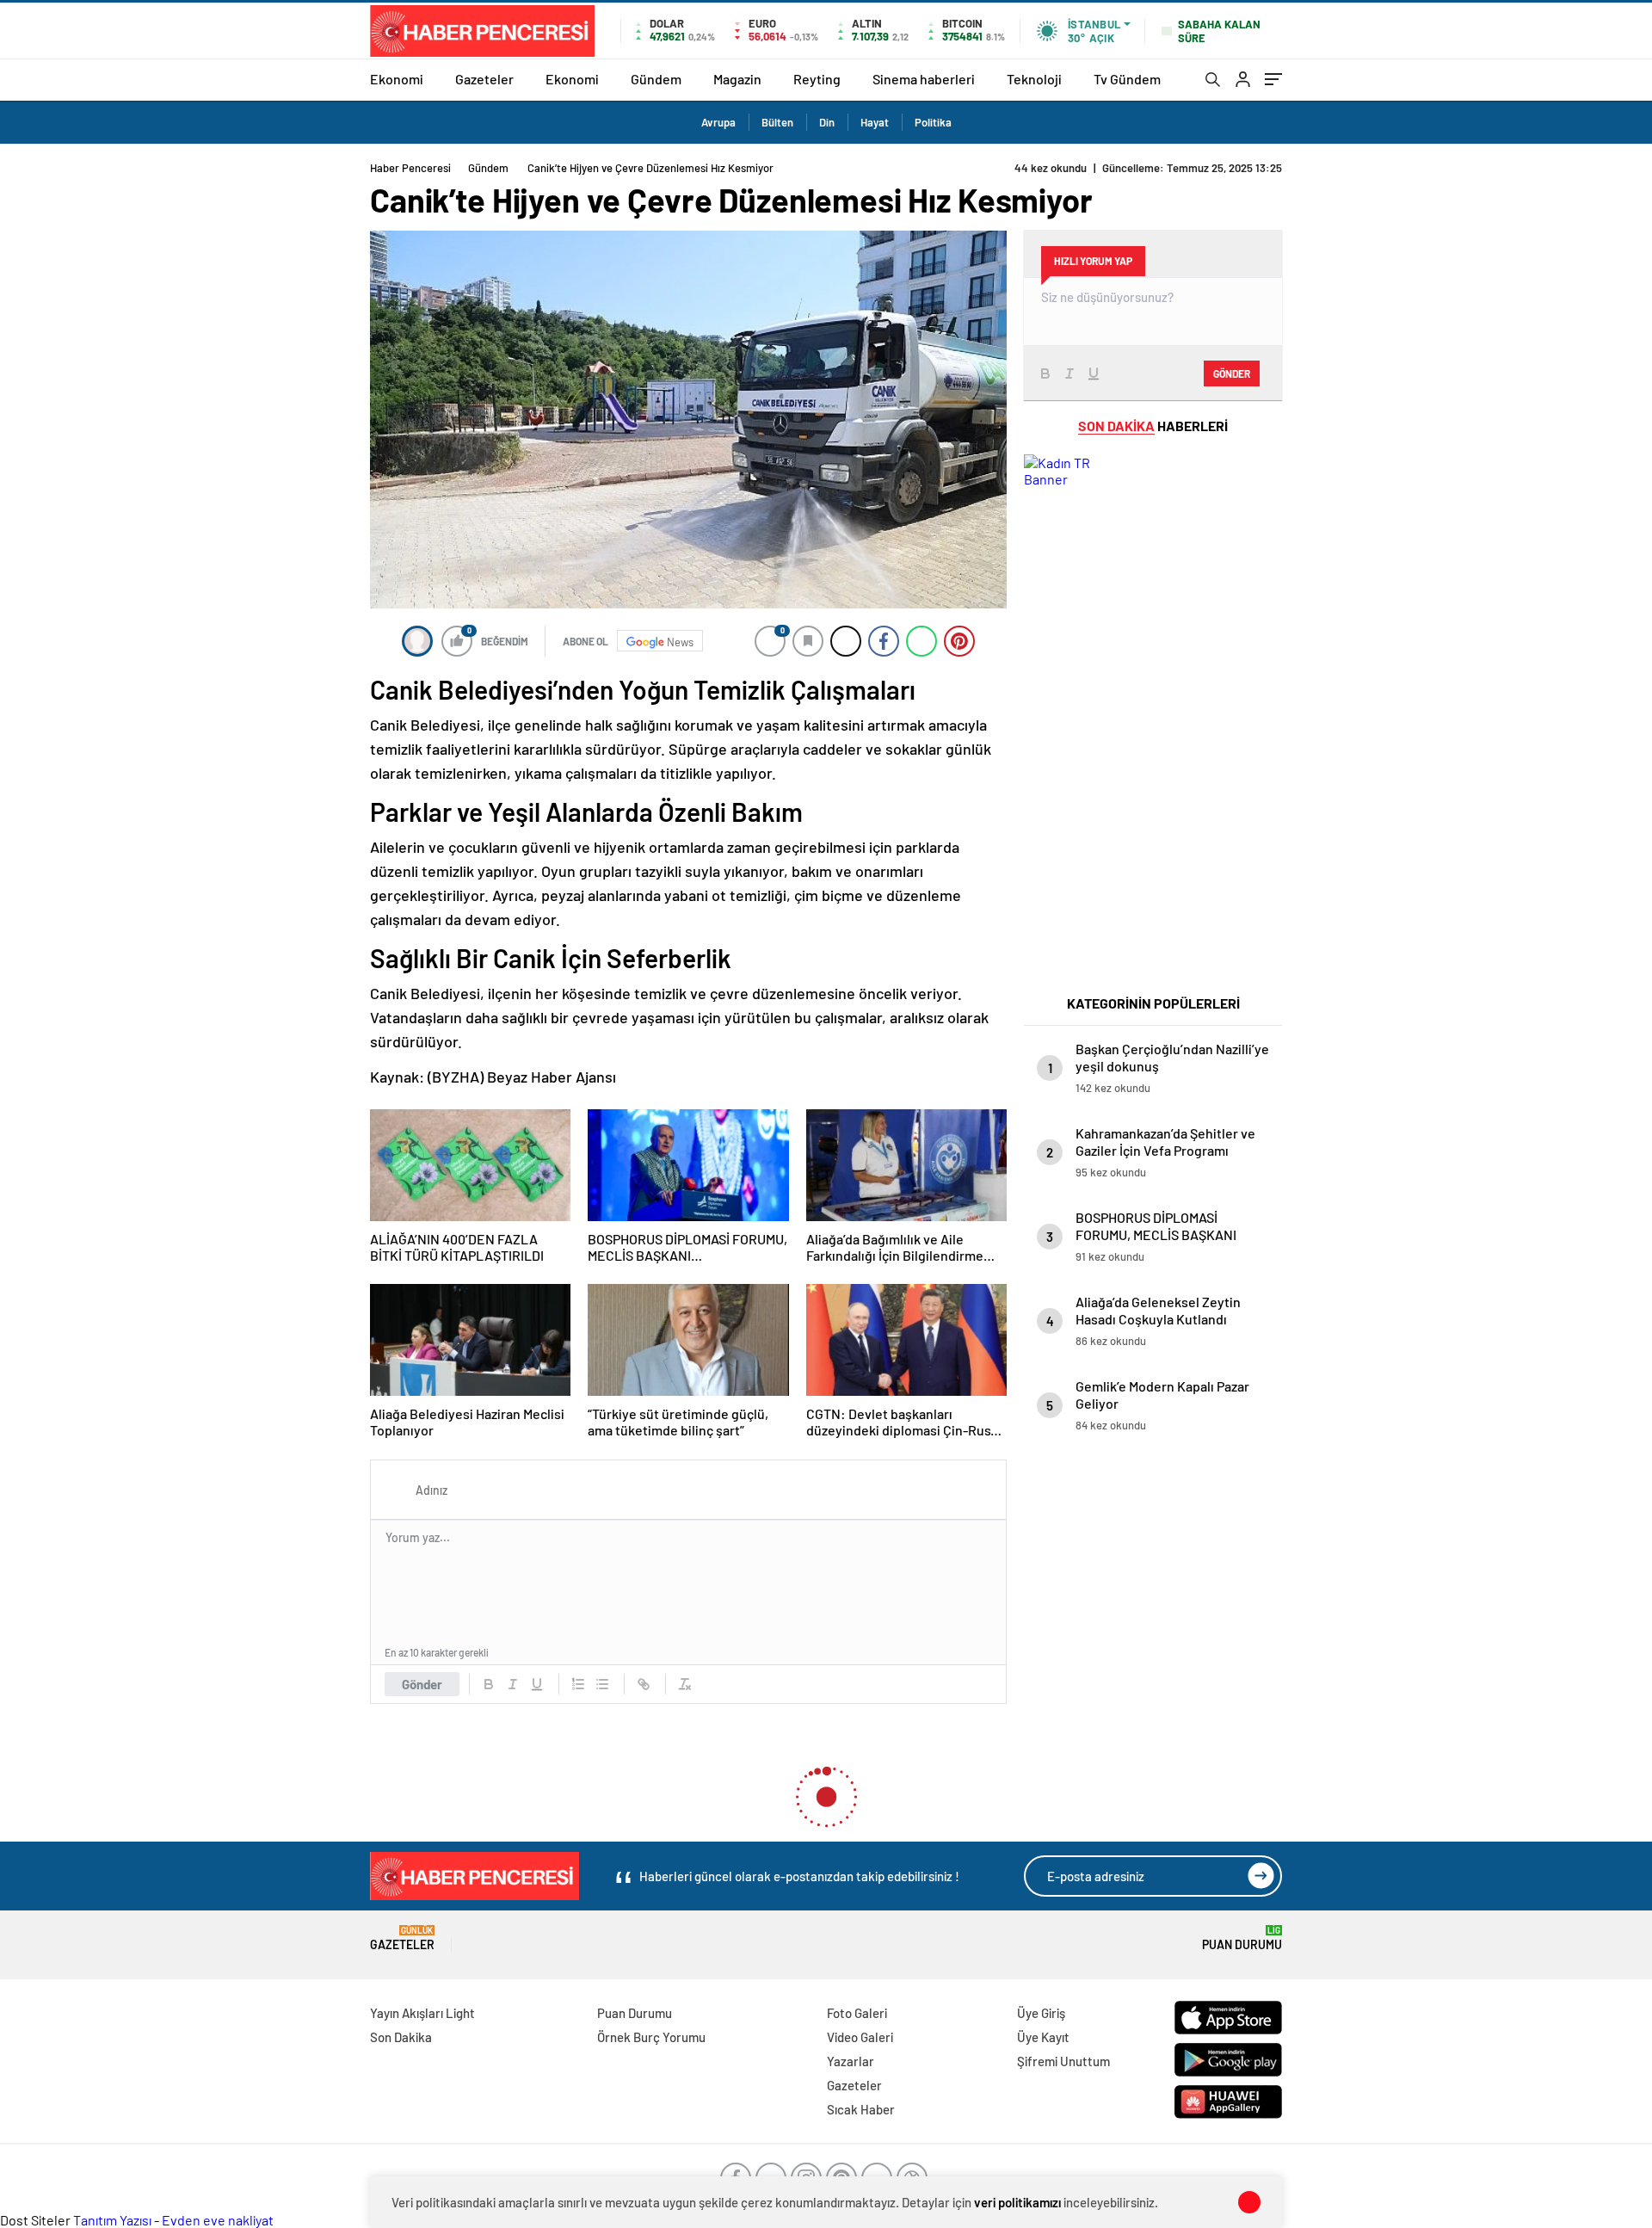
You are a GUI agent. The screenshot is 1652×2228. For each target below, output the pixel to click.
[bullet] (602, 1684)
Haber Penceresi (410, 168)
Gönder (422, 1684)
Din (827, 122)
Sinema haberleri (924, 79)
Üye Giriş (1041, 2013)
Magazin (737, 79)
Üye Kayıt (1043, 2037)
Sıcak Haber (861, 2109)
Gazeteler (484, 79)
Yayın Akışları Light (422, 2013)
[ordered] (578, 1684)
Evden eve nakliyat (218, 2220)
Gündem (656, 79)
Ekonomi (397, 79)
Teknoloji (1034, 79)
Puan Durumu (1242, 1938)
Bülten (777, 122)
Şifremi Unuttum (1063, 2061)
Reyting (817, 79)
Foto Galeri (857, 2013)
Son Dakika (401, 2037)
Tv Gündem (1127, 79)
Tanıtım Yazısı (112, 2220)
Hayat (875, 122)
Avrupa (718, 122)
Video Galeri (860, 2037)
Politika (933, 122)
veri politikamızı (1017, 2202)
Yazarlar (851, 2061)
